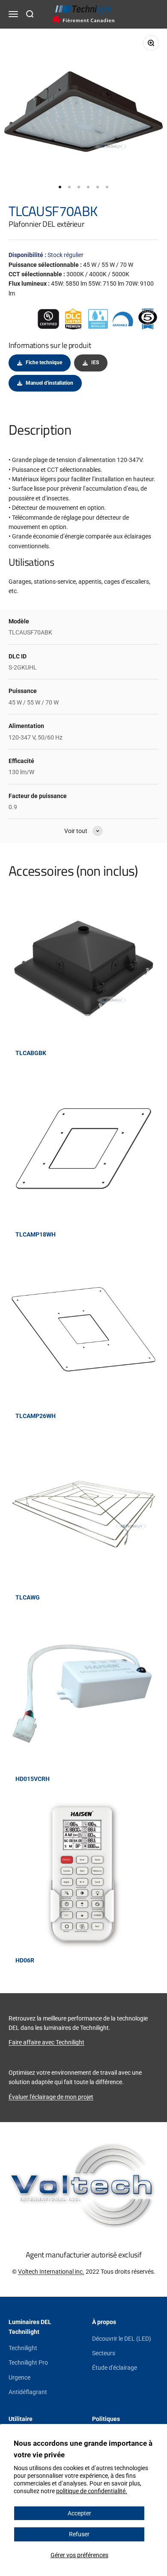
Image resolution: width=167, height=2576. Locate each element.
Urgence (19, 2377)
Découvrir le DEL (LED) (122, 2339)
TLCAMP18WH (36, 1234)
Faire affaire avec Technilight (46, 2042)
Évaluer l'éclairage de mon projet (51, 2097)
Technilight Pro (28, 2363)
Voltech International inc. (51, 2272)
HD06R (25, 1960)
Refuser (79, 2534)
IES (95, 363)
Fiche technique (44, 363)
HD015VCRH (33, 1779)
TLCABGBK (31, 1053)
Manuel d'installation (49, 383)
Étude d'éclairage (115, 2368)
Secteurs (104, 2353)
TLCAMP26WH (36, 1416)
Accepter (79, 2513)
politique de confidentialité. (92, 2491)
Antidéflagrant (28, 2392)
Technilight (23, 2348)
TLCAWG (28, 1597)
